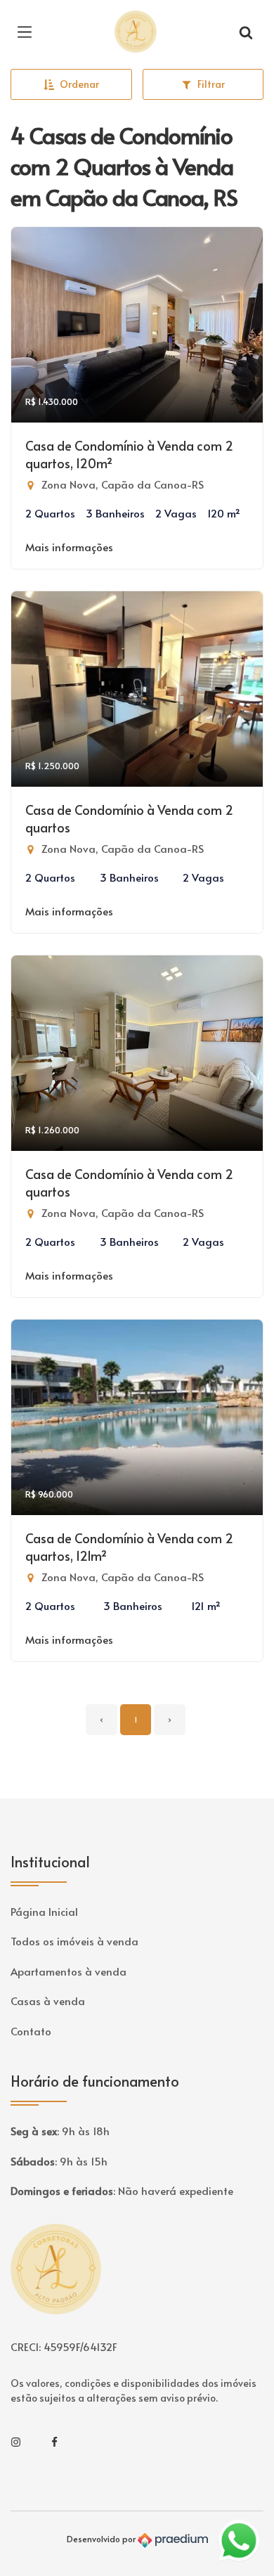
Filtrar (211, 84)
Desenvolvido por (102, 2539)
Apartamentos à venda (68, 1971)
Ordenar (79, 84)
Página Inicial (44, 1911)
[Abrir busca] (246, 32)
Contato (31, 2031)
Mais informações (69, 547)
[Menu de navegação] (28, 32)
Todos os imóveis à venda (74, 1941)
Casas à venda (48, 2001)
